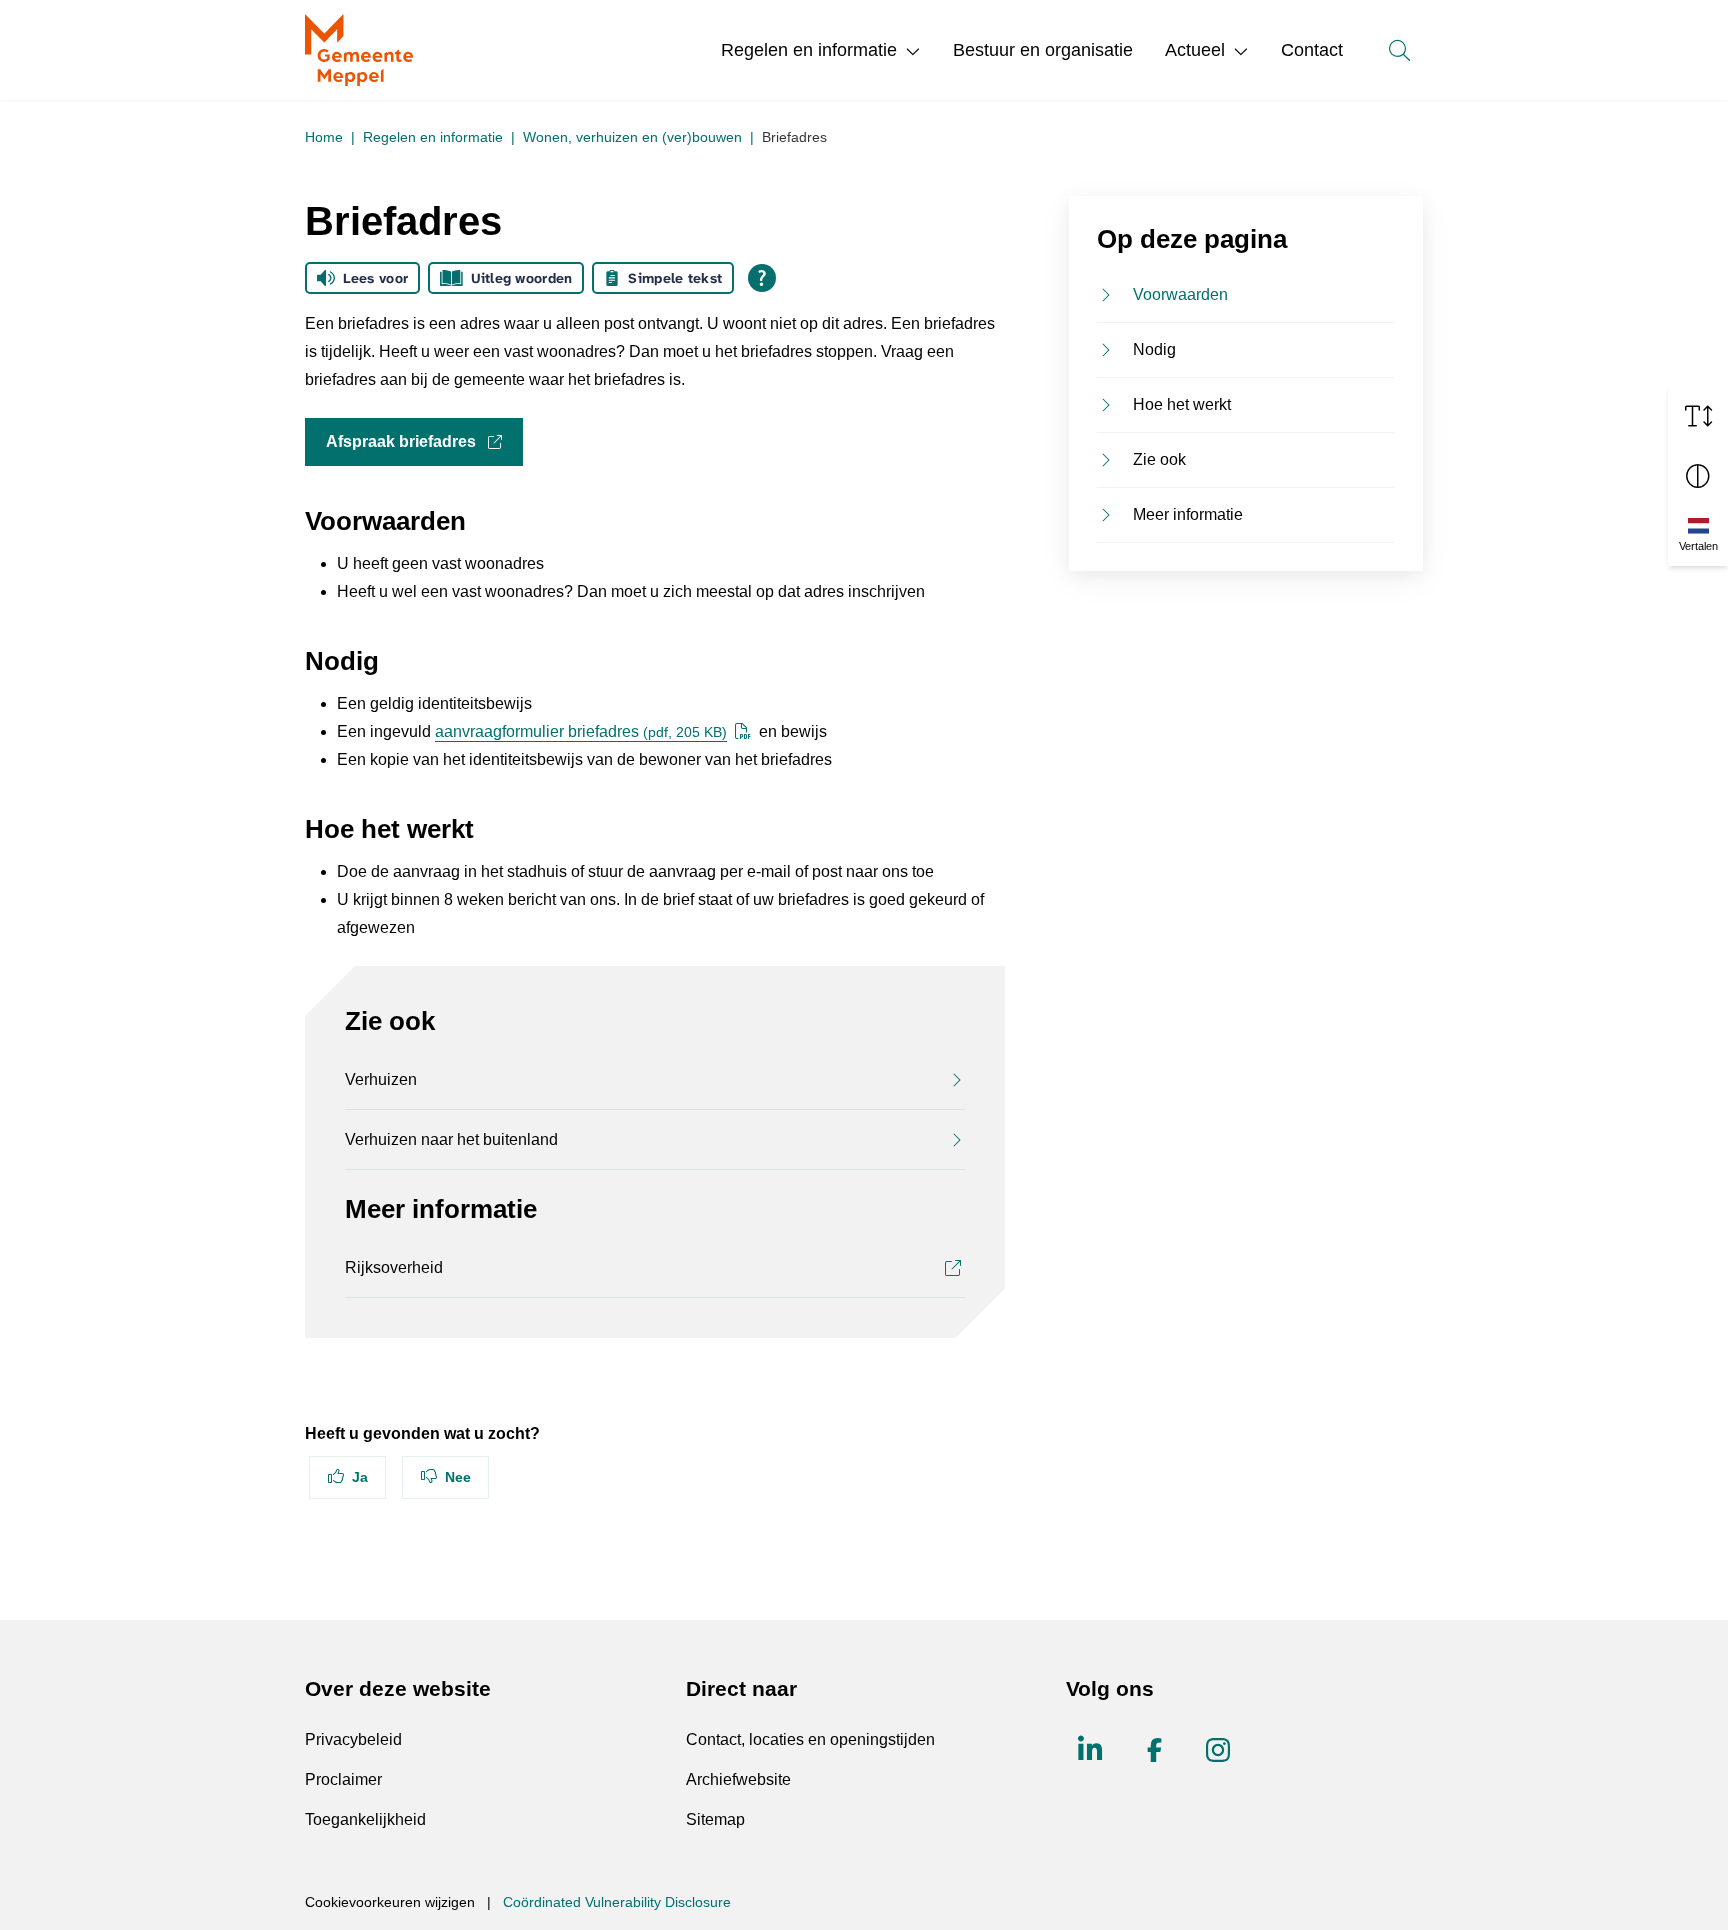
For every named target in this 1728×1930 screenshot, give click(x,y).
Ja (360, 1477)
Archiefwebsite (738, 1779)
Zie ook (1159, 459)
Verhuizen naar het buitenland (451, 1139)
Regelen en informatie (809, 50)
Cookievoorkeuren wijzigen (390, 1902)
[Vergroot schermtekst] (1698, 416)
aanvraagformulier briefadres (581, 731)
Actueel (1195, 50)
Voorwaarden (1180, 294)
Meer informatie (1188, 514)
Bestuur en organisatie (1043, 50)
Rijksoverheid (394, 1267)
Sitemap (715, 1819)
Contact (1312, 50)
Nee (458, 1477)
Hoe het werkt (1182, 404)
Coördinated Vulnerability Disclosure (617, 1902)
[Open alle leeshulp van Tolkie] (762, 278)
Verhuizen (381, 1079)
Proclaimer (343, 1779)
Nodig (1154, 349)
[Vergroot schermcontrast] (1698, 476)
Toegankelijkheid (365, 1819)
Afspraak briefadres (424, 441)
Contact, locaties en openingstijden (810, 1739)
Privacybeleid (353, 1739)
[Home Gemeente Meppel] (359, 50)
